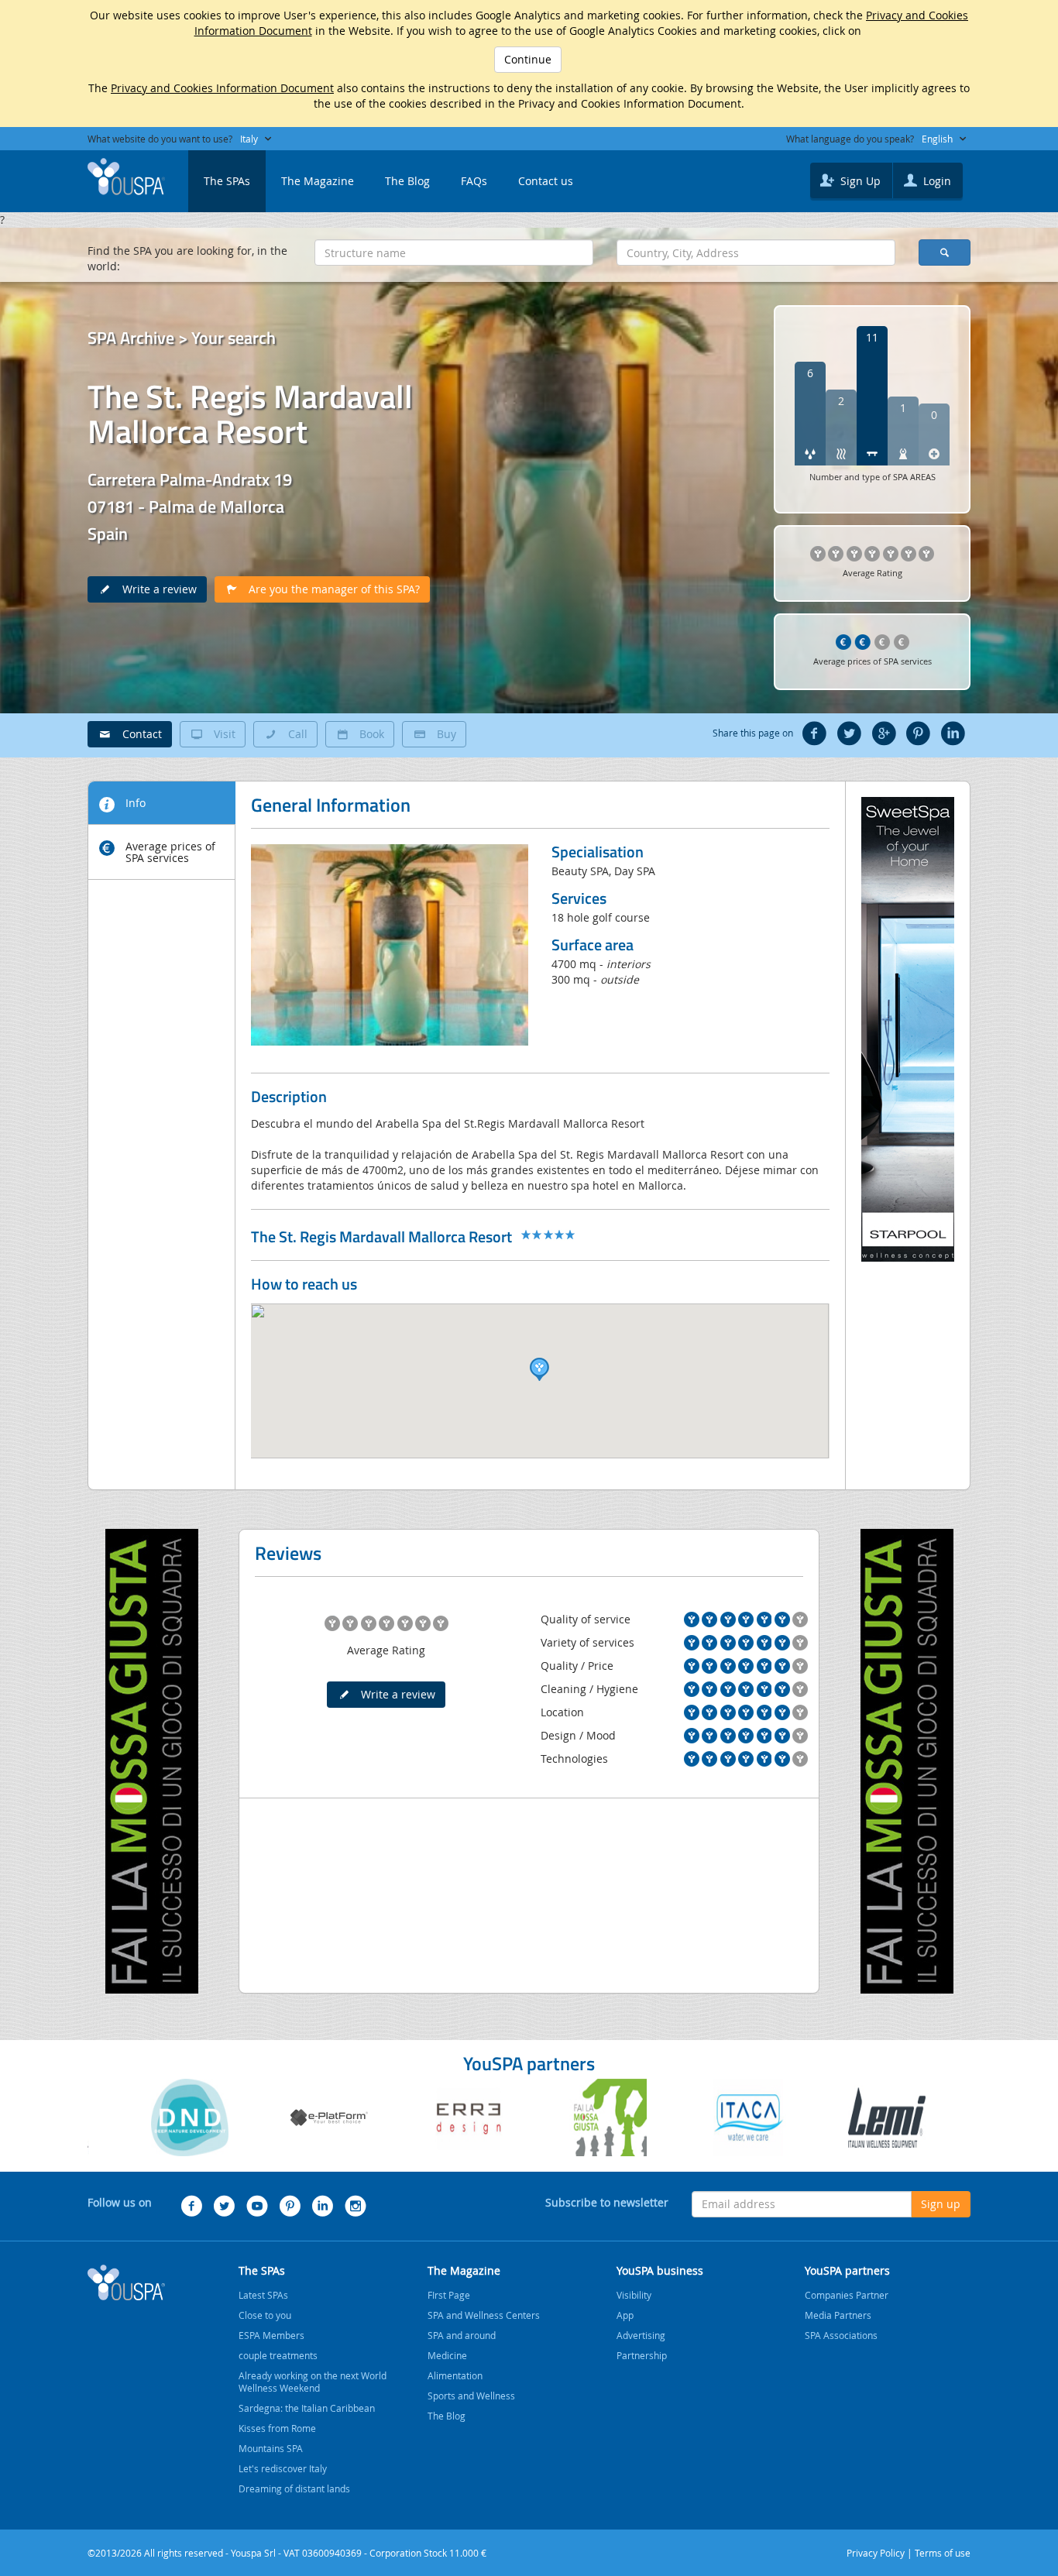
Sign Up (859, 181)
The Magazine (318, 181)
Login (936, 181)
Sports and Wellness (471, 2396)
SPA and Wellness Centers (484, 2315)
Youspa (126, 2282)
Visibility (634, 2295)
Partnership (642, 2355)
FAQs (474, 181)
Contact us (546, 181)
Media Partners (838, 2315)
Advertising (641, 2335)
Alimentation (455, 2375)
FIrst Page (449, 2295)
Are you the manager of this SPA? (330, 589)
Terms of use (943, 2553)
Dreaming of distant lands (294, 2488)
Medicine (447, 2355)
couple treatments (278, 2355)
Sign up (941, 2204)
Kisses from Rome (277, 2428)
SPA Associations (841, 2335)
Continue (528, 59)
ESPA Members (271, 2335)
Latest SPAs (263, 2295)
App (625, 2315)
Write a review (155, 589)
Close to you (265, 2315)
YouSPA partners (847, 2270)
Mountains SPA (271, 2448)
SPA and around (462, 2335)
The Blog (407, 181)
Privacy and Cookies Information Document (222, 88)
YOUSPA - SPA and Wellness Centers (126, 177)
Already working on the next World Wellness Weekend (313, 2382)
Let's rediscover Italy (283, 2468)
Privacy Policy (876, 2553)
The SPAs (227, 181)
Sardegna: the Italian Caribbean (307, 2408)
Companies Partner (847, 2295)
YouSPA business (660, 2270)
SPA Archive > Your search (182, 338)
